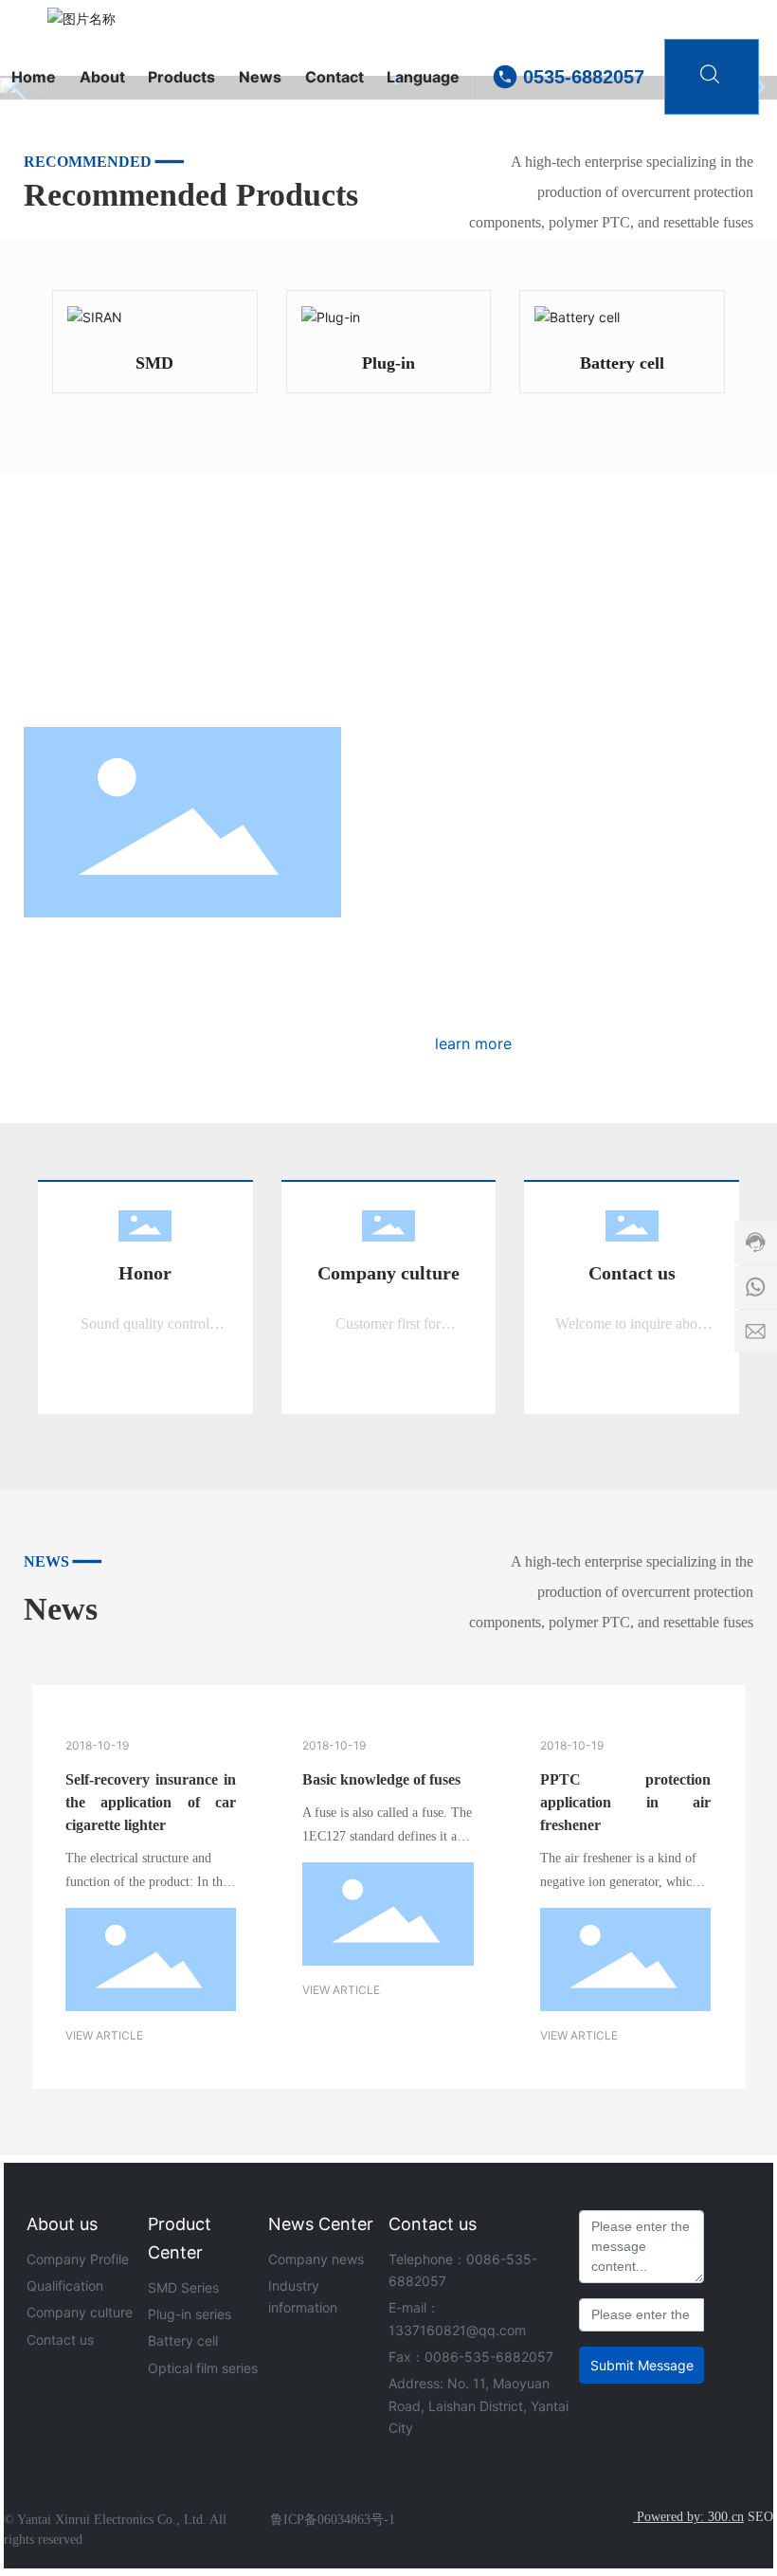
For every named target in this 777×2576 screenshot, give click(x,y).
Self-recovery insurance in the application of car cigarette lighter (151, 1802)
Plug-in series (190, 2314)
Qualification (65, 2286)
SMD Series (183, 2287)
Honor (145, 1273)
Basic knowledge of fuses (381, 1779)
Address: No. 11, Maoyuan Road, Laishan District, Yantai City (479, 2405)
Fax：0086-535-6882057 (471, 2357)
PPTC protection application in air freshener (625, 1802)
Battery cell (622, 363)
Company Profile (78, 2259)
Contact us (632, 1273)
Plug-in (388, 363)
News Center (321, 2224)
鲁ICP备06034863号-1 (333, 2520)
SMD (154, 363)
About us (62, 2224)
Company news (316, 2259)
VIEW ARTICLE (104, 2035)
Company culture (388, 1273)
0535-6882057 (584, 77)
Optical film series (203, 2368)
